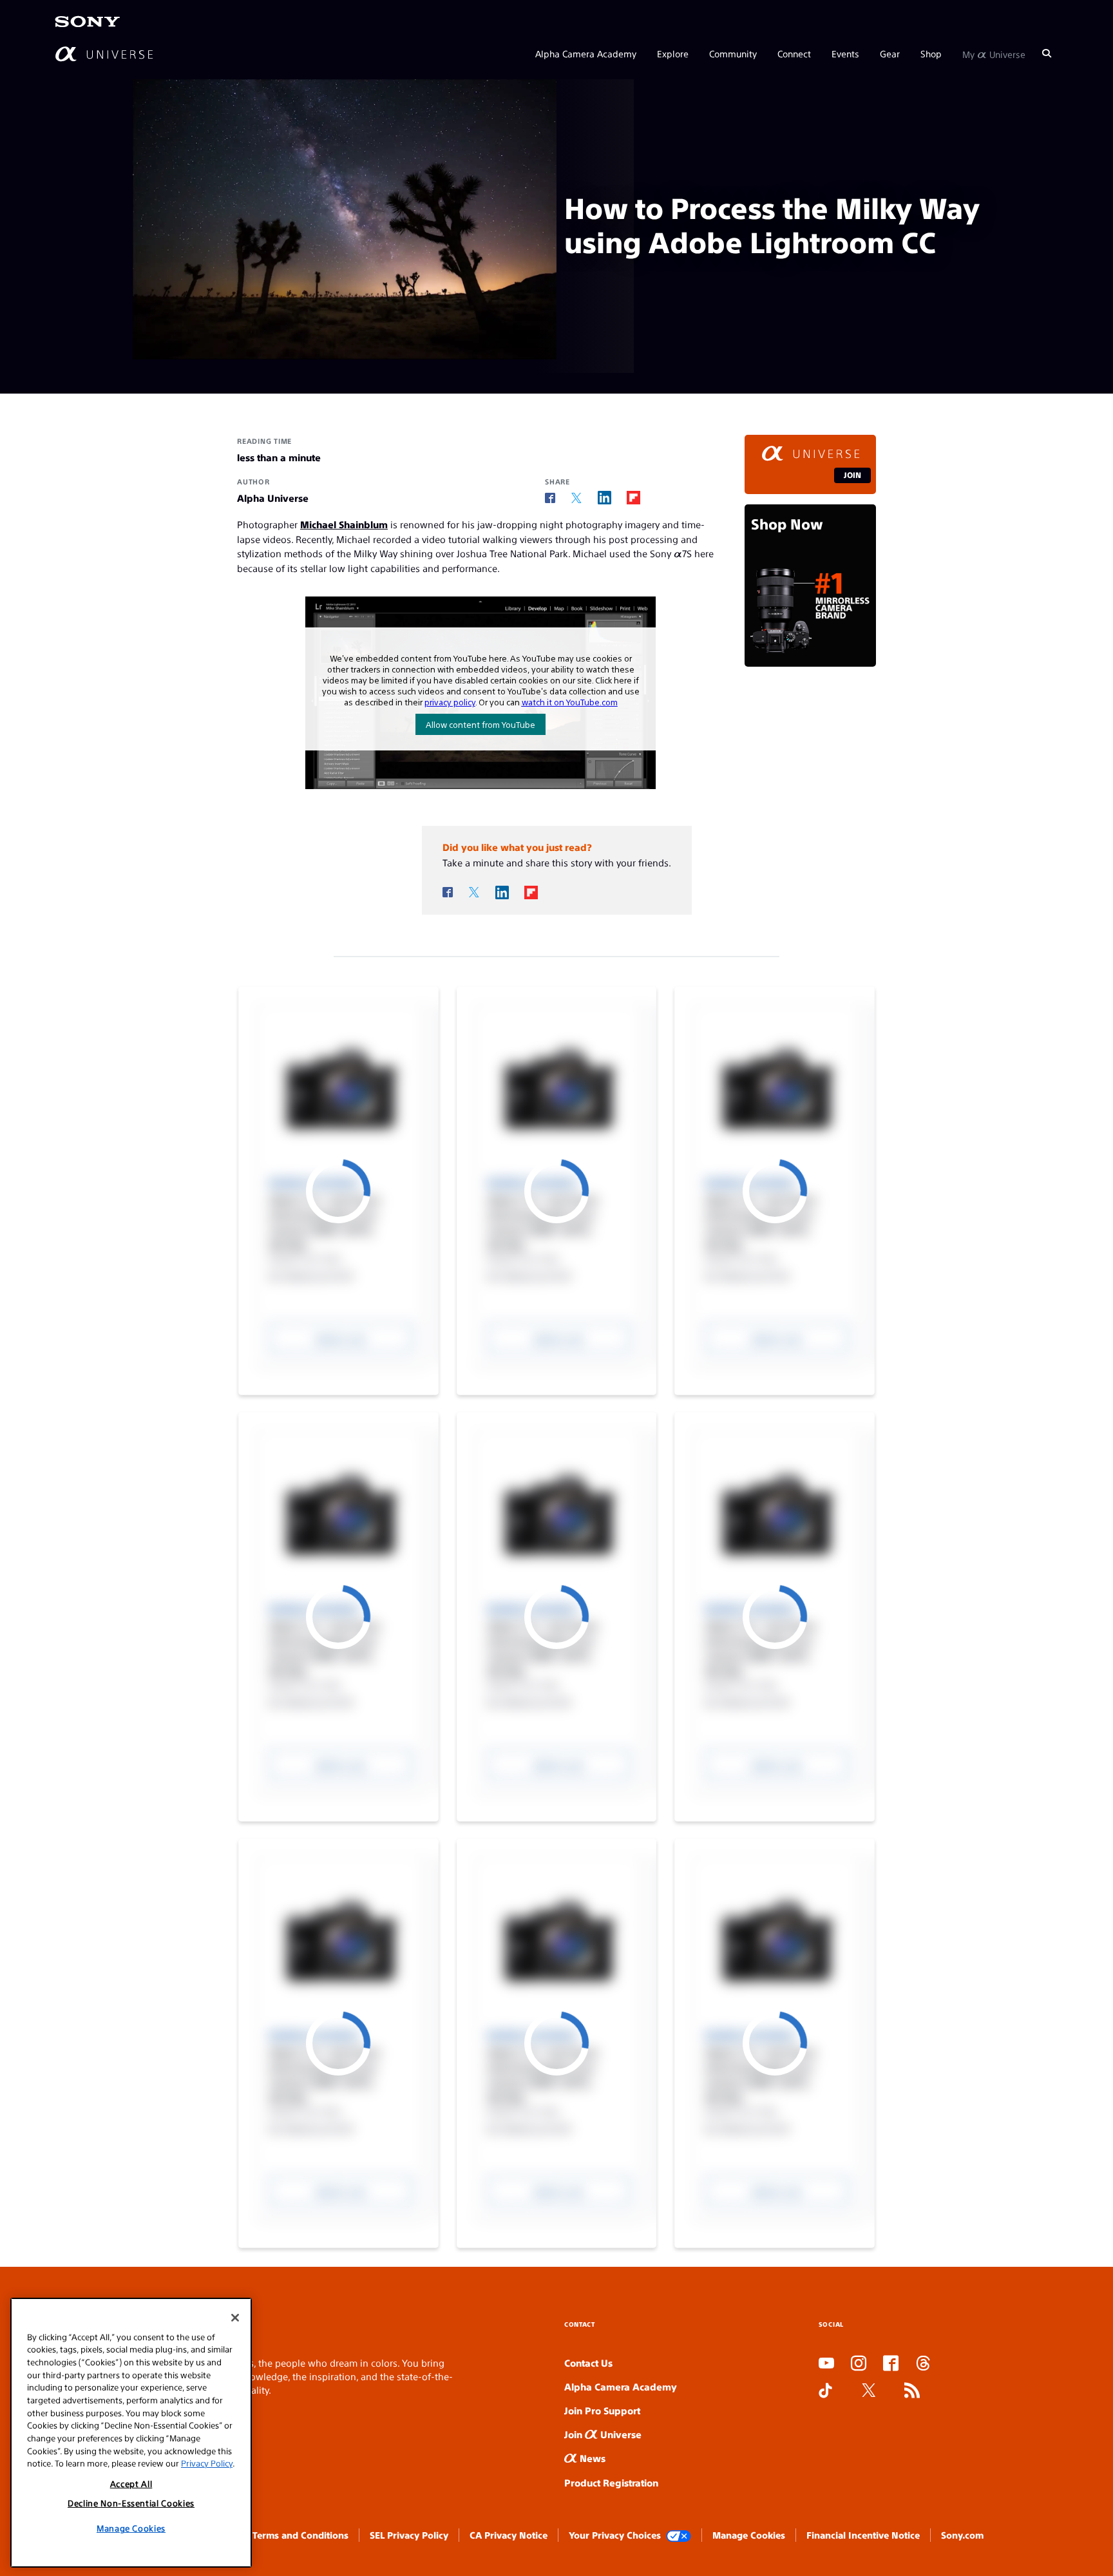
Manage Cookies (749, 2535)
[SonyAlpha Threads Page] (923, 2364)
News (591, 2458)
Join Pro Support (602, 2410)
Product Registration (611, 2482)
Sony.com (962, 2535)
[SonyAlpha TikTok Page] (825, 2391)
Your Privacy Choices (615, 2535)
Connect (794, 53)
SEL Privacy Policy (409, 2535)
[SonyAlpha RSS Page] (912, 2391)
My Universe (994, 53)
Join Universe (603, 2434)
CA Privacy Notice (509, 2535)
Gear (890, 53)
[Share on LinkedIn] (604, 498)
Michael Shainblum (344, 524)
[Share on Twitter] (576, 498)
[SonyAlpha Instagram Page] (859, 2364)
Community (733, 53)
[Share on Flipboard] (633, 498)
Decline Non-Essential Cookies (131, 2504)
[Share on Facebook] (550, 498)
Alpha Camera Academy (586, 53)
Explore (673, 53)
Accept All (131, 2484)
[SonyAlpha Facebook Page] (891, 2364)
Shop (931, 53)
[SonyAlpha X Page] (869, 2391)
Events (845, 53)
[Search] (1047, 53)
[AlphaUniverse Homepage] (104, 53)
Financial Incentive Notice (863, 2535)
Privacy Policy (207, 2464)
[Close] (235, 2318)
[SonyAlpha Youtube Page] (826, 2364)
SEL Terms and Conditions (292, 2535)
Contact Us (588, 2362)
